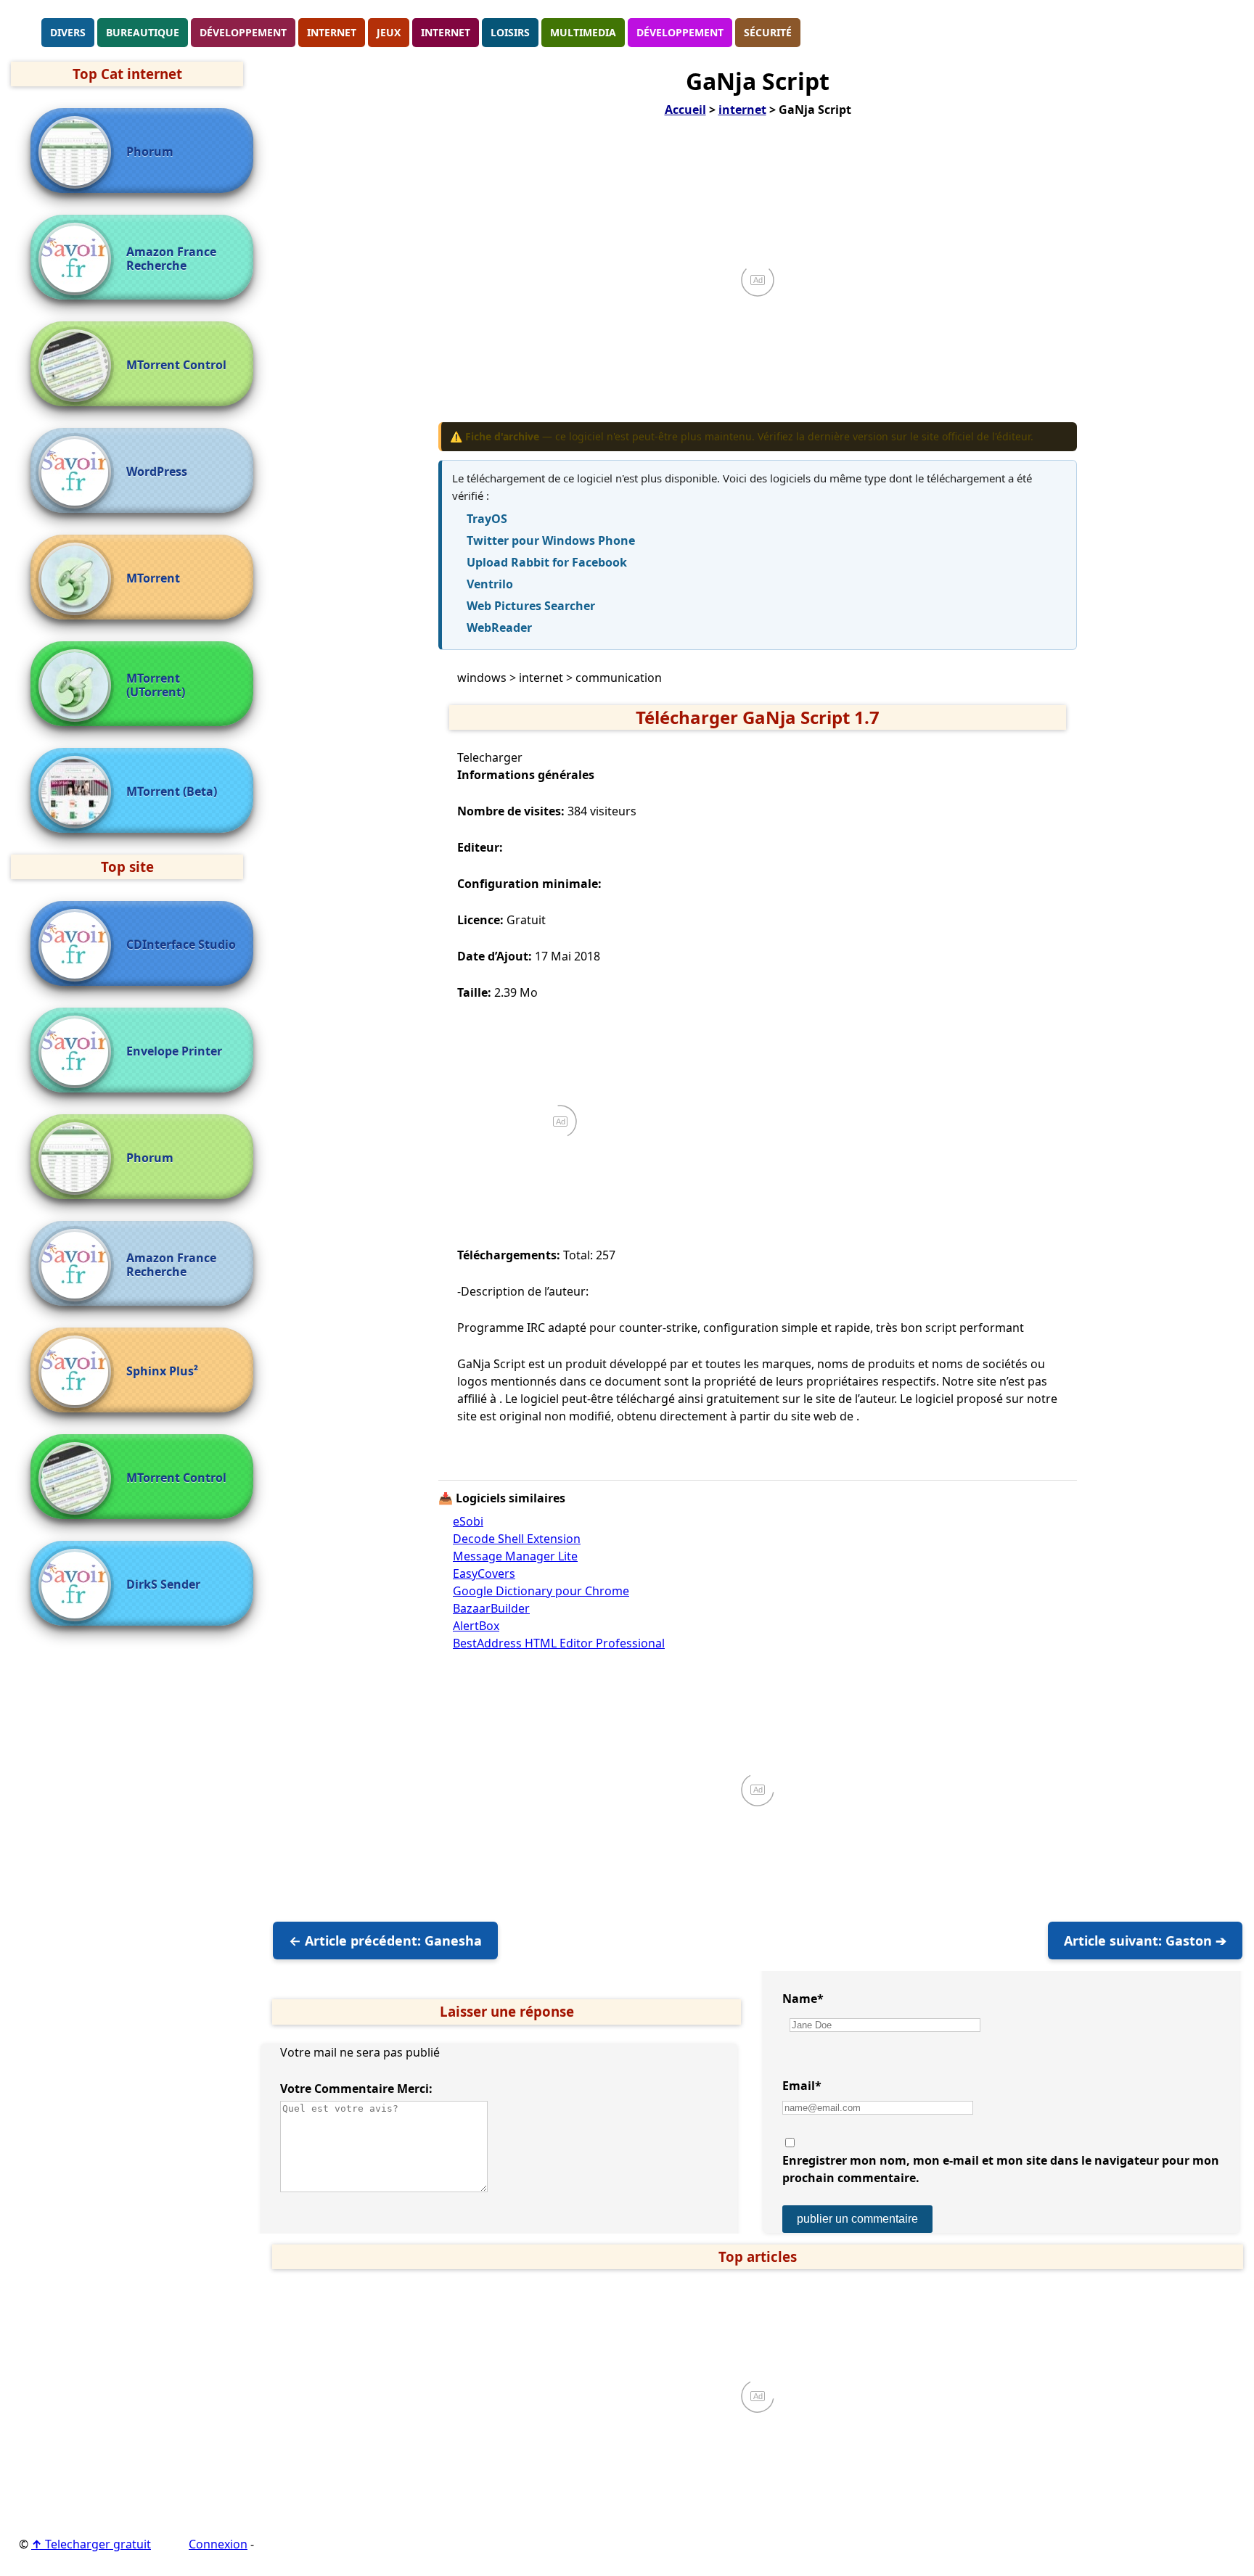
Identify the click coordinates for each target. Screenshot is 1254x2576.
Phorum (150, 152)
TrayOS (487, 519)
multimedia (583, 32)
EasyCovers (484, 1573)
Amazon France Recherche (171, 259)
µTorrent (153, 579)
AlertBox (476, 1626)
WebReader (499, 627)
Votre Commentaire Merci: (356, 2089)
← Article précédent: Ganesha (385, 1941)
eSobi (468, 1521)
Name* (803, 1999)
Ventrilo (490, 584)
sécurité (768, 32)
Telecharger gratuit (91, 2544)
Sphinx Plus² (162, 1371)
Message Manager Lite (515, 1556)
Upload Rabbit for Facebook (547, 562)
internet (332, 32)
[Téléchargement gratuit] (25, 31)
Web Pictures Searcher (531, 606)
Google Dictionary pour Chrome (541, 1591)
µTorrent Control (176, 365)
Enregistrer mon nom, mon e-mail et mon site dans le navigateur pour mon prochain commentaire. (1001, 2169)
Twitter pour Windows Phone (551, 540)
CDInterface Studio (181, 945)
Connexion (218, 2544)
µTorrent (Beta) (172, 792)
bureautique (143, 32)
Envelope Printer (174, 1052)
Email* (802, 2086)
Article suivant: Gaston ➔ (1145, 1941)
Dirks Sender (163, 1585)
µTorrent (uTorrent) (156, 686)
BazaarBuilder (491, 1608)
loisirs (510, 32)
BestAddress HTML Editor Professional (559, 1643)
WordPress (157, 472)
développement (243, 32)
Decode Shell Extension (517, 1539)
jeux (389, 32)
